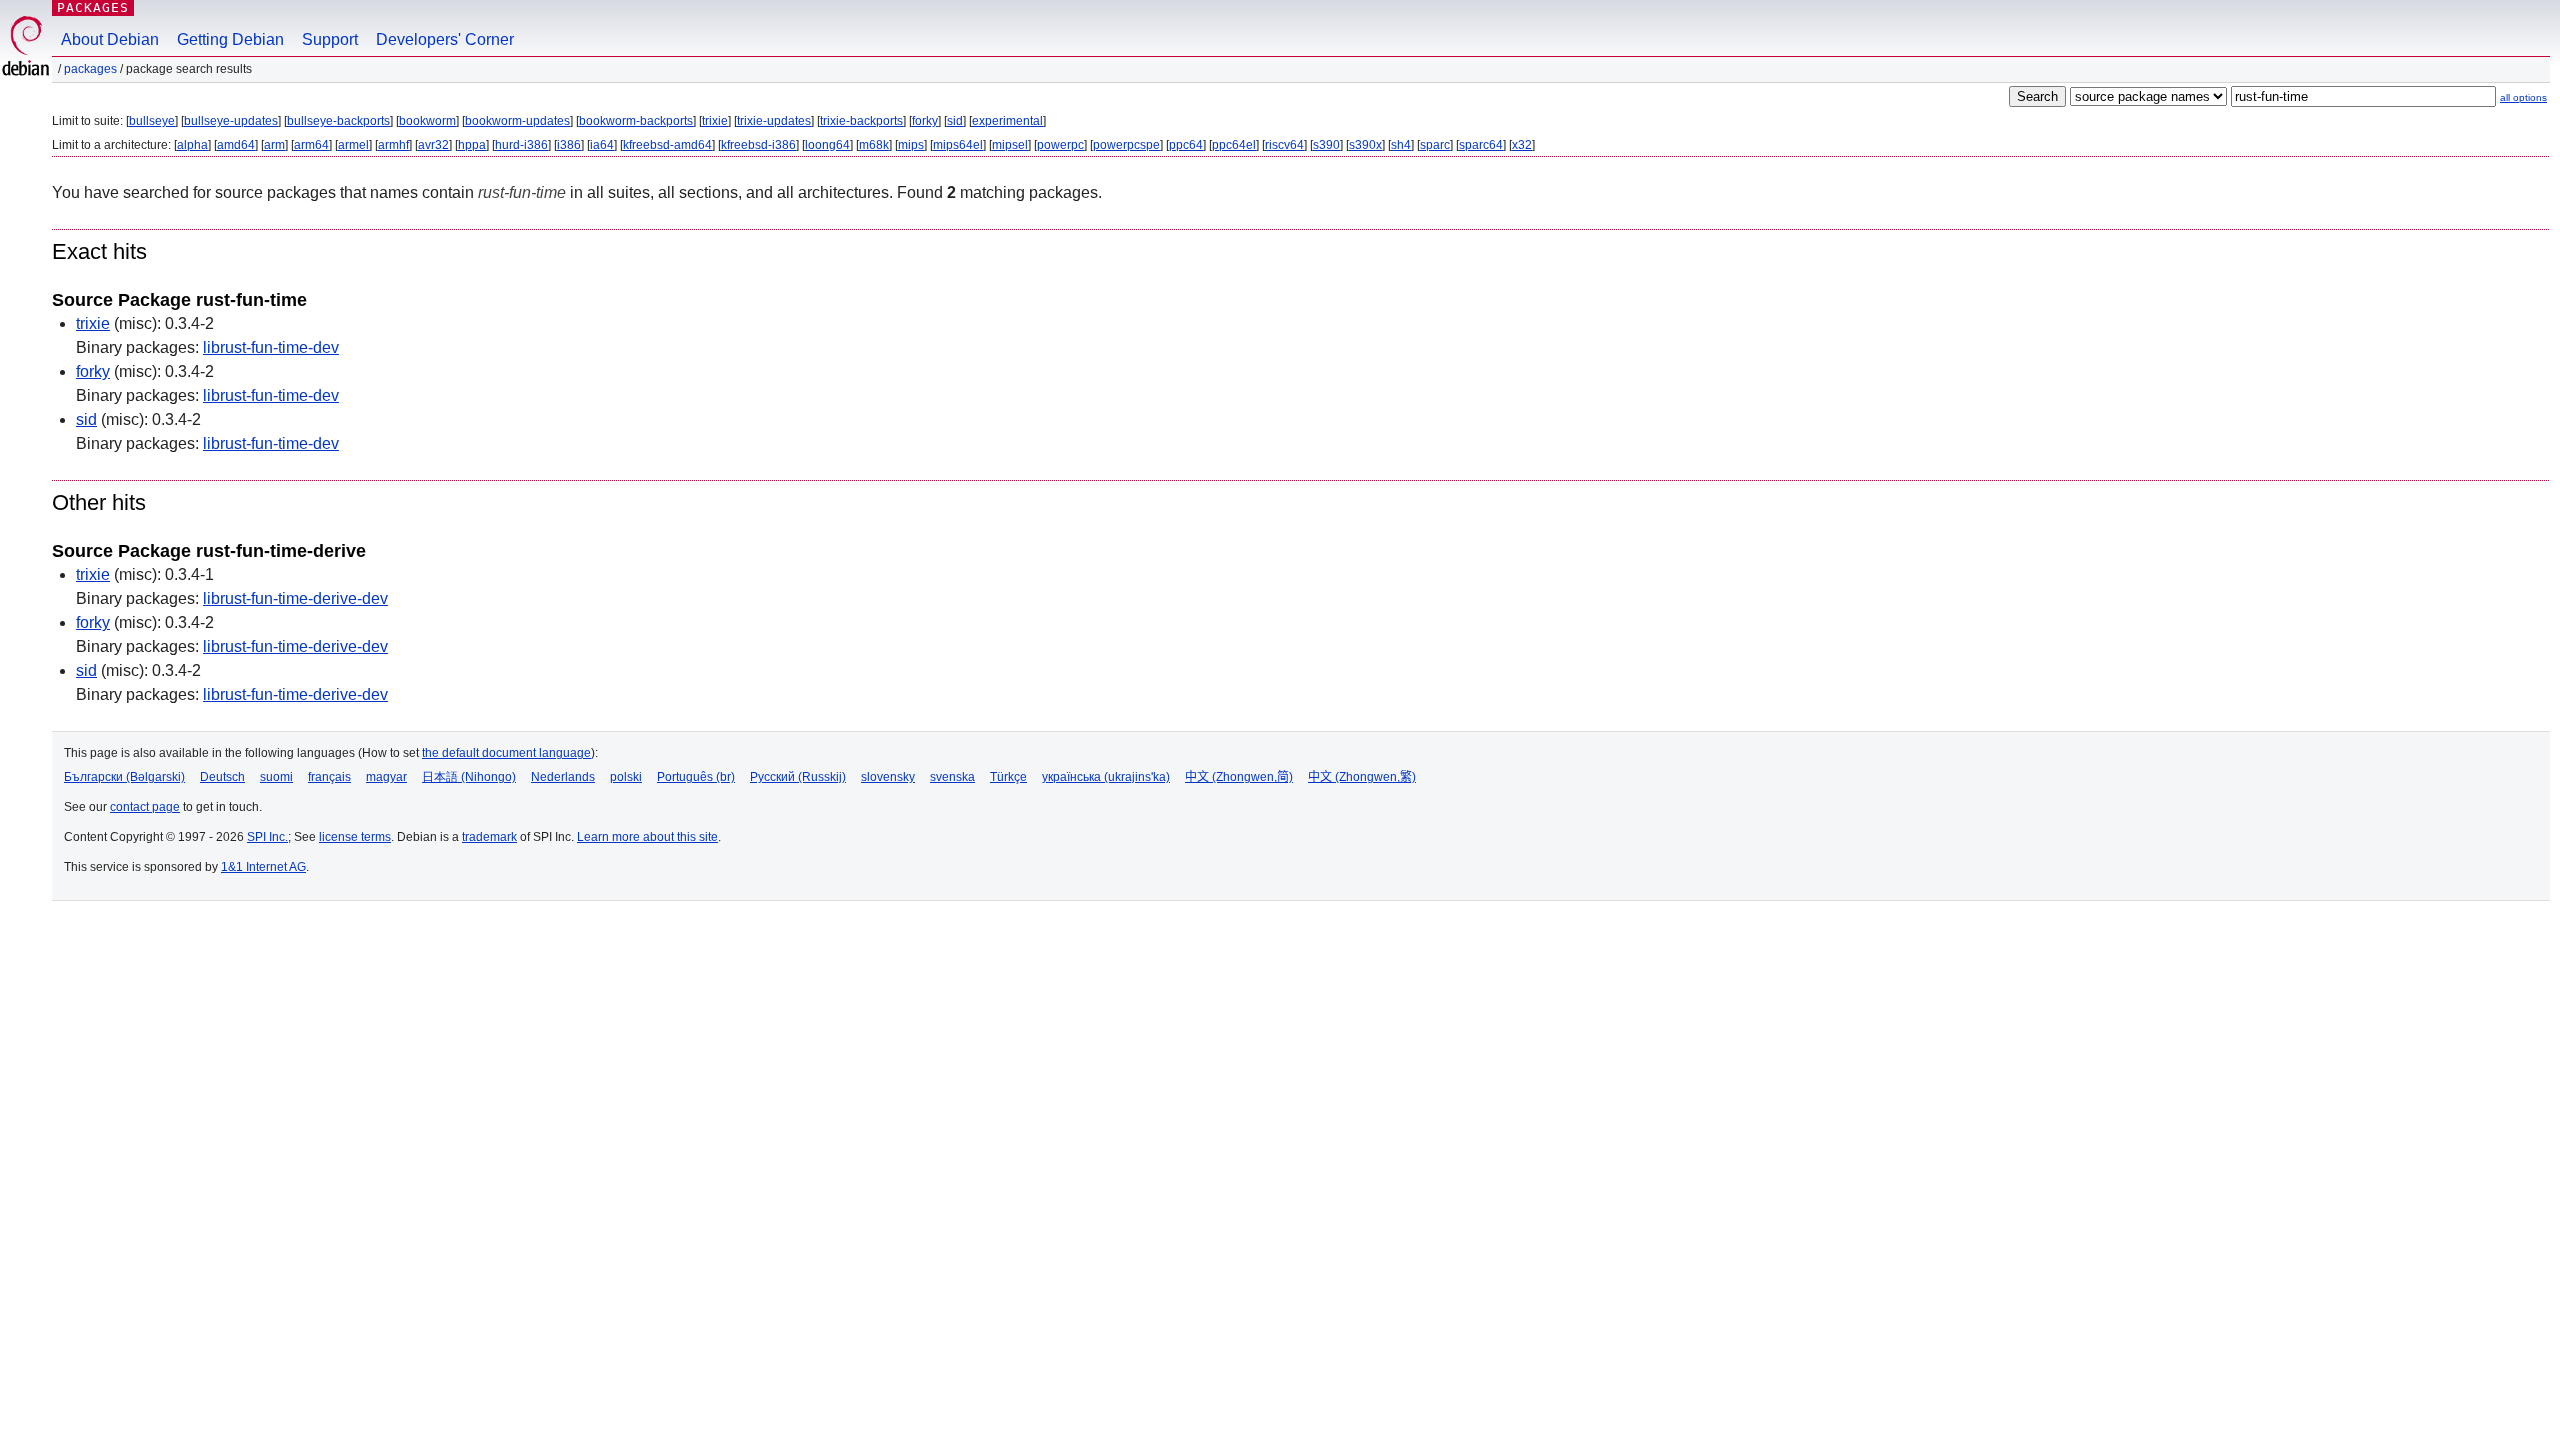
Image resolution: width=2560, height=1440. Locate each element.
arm (274, 145)
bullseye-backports (338, 121)
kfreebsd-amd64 (667, 145)
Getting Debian (230, 39)
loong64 (827, 145)
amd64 (236, 145)
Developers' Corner (445, 39)
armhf (393, 145)
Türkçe (1008, 777)
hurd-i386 (521, 145)
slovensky (888, 777)
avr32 (433, 145)
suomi (276, 777)
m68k (874, 145)
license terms (355, 837)
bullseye (152, 121)
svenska (952, 777)
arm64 (311, 145)
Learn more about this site (647, 837)
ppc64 (1186, 145)
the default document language (506, 753)
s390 (1326, 145)
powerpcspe (1126, 145)
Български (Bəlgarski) (124, 777)
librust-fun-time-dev (271, 347)
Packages (93, 7)
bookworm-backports (636, 121)
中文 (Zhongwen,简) (1239, 777)
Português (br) (696, 777)
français (329, 777)
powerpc (1060, 145)
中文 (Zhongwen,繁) (1362, 777)
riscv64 (1284, 145)
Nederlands (563, 777)
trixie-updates (774, 121)
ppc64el (1234, 145)
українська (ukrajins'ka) (1106, 777)
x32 (1522, 145)
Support (330, 39)
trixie (715, 121)
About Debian (110, 39)
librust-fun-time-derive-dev (295, 598)
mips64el (958, 145)
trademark (489, 837)
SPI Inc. (267, 837)
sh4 (1401, 145)
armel (353, 145)
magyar (386, 777)
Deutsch (222, 777)
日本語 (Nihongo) (469, 777)
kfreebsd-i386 (758, 145)
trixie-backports (861, 121)
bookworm (427, 121)
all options (2523, 97)
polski (626, 777)
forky (925, 121)
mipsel (1010, 145)
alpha (192, 145)
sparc (1435, 145)
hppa (472, 145)
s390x (1365, 145)
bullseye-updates (231, 121)
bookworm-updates (517, 121)
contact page (145, 807)
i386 (569, 145)
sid (955, 121)
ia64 (602, 145)
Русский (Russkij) (798, 777)
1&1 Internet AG (263, 867)
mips (911, 145)
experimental (1007, 121)
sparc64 (1481, 145)
